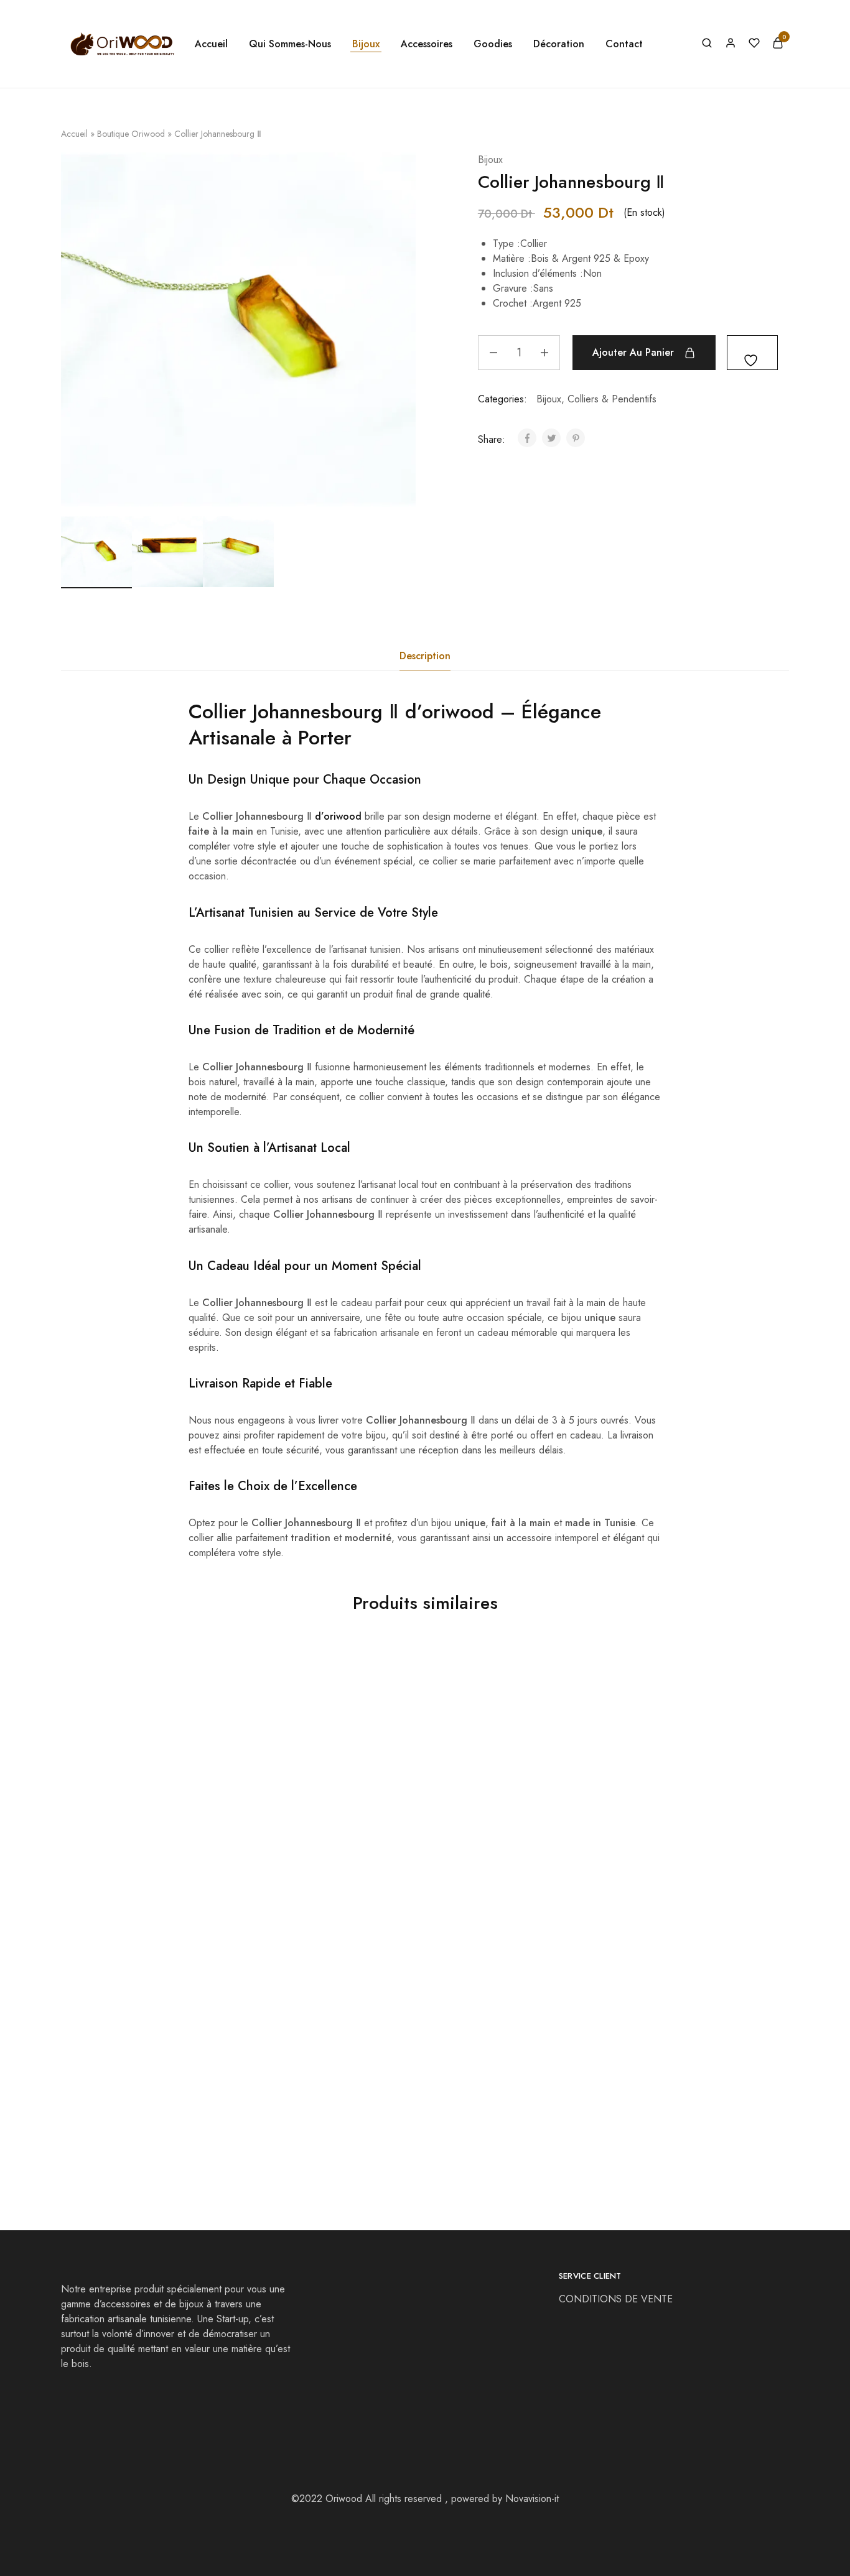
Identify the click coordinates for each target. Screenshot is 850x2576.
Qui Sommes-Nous (290, 44)
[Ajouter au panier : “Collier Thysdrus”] (294, 1797)
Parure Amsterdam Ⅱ (107, 2102)
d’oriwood (450, 711)
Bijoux (490, 160)
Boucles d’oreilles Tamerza (485, 1851)
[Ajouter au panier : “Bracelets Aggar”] (658, 1797)
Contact (624, 44)
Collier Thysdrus (280, 1851)
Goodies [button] (493, 44)
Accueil (211, 44)
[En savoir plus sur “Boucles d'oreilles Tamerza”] (475, 1797)
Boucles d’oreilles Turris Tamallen (136, 1851)
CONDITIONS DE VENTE (617, 2299)
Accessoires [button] (427, 44)
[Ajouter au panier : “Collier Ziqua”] (294, 2047)
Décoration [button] (559, 44)
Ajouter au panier (633, 352)
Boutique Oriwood (131, 134)
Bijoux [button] (366, 44)
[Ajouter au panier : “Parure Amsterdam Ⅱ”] (111, 2047)
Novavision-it (532, 2499)
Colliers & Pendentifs (612, 399)
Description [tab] (425, 656)
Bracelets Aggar (644, 1851)
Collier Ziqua (273, 2102)
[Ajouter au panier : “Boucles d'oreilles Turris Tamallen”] (111, 1797)
